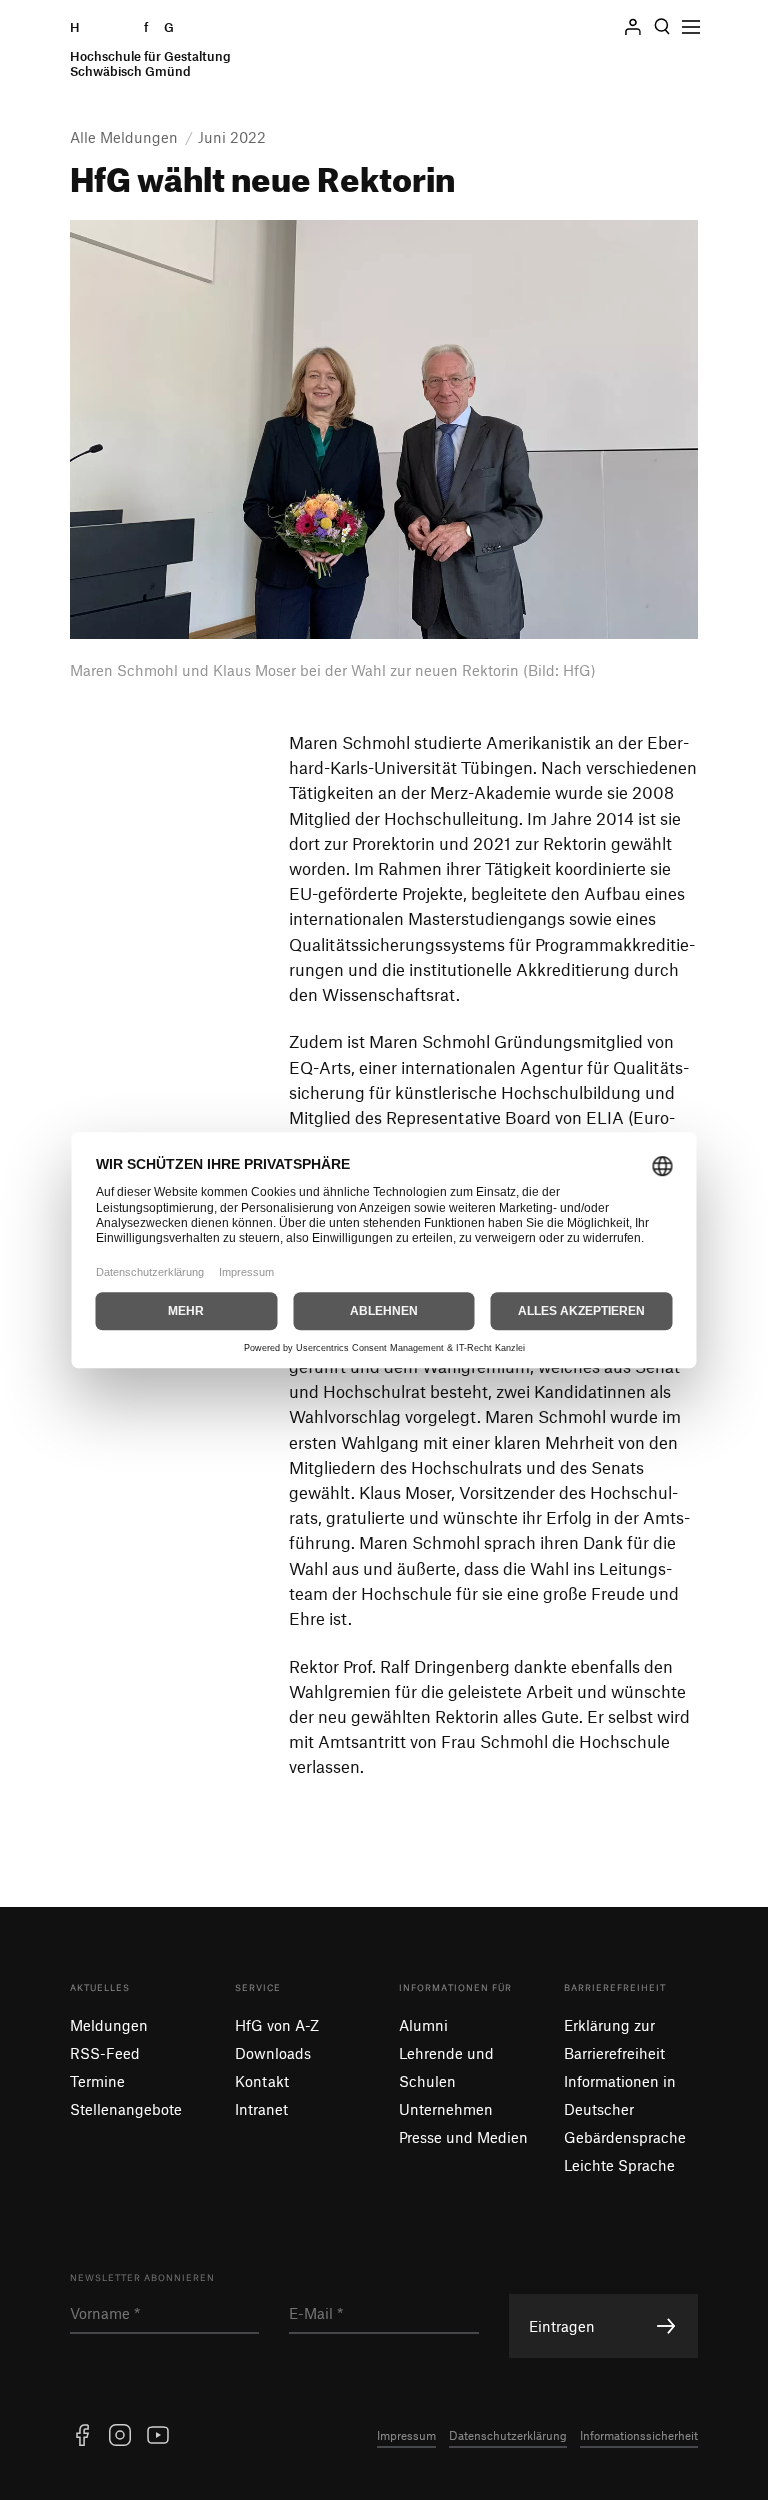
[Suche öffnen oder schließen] (662, 27)
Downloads (273, 2053)
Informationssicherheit (639, 2435)
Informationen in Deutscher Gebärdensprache (625, 2109)
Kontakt (262, 2081)
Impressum (406, 2435)
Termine (97, 2081)
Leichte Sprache (619, 2165)
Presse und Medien (463, 2137)
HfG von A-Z (277, 2025)
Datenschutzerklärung (508, 2435)
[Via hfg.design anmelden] (633, 27)
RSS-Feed (105, 2053)
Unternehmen (446, 2109)
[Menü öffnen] (691, 27)
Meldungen (109, 2025)
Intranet (261, 2109)
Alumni (423, 2025)
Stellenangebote (126, 2109)
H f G (150, 49)
